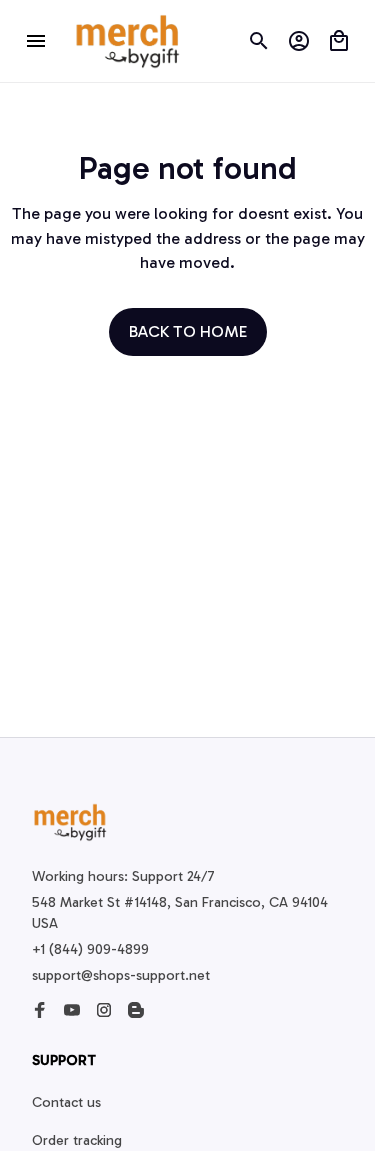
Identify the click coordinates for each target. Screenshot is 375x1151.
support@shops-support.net (121, 975)
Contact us (66, 1102)
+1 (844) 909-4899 (90, 949)
